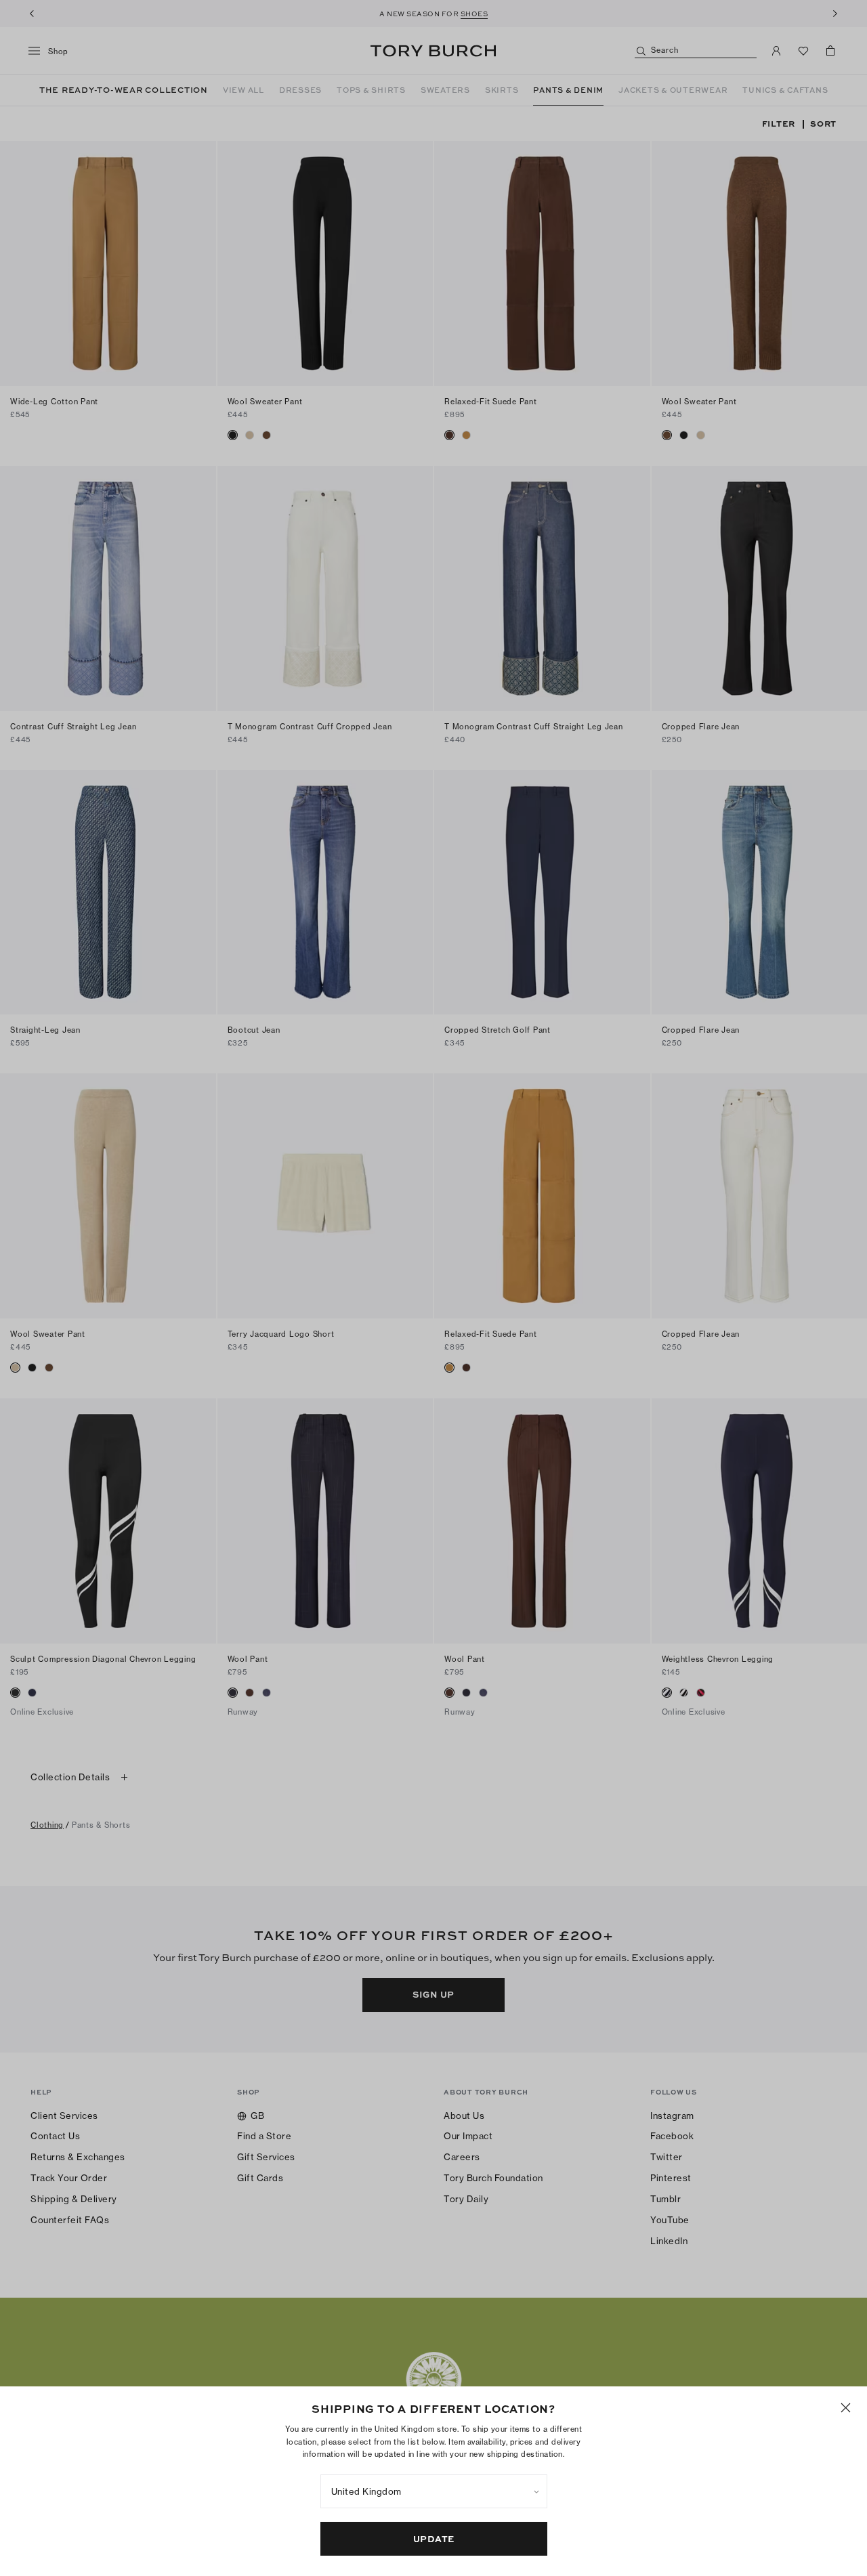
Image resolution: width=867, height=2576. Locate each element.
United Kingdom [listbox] (366, 2491)
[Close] (846, 2408)
